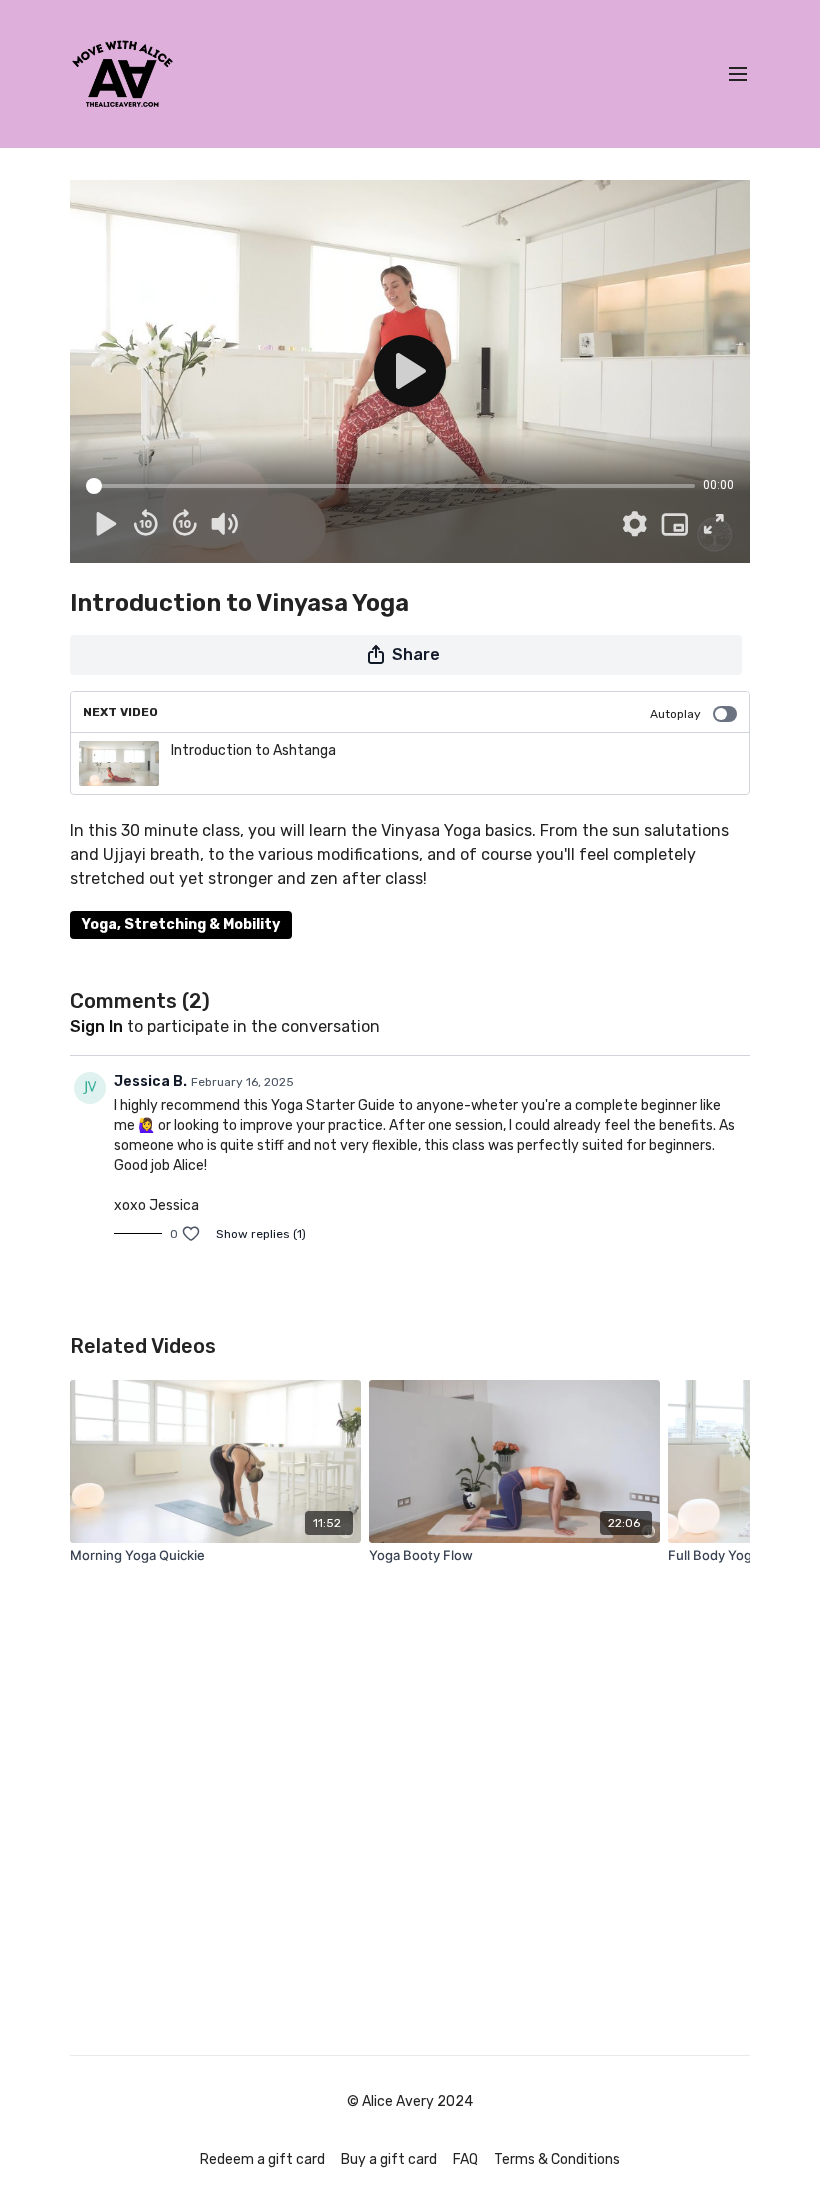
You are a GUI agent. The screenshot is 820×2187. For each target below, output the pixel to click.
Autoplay (675, 714)
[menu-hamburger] (738, 74)
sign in (96, 1026)
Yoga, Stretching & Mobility (181, 924)
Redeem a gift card (262, 2159)
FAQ (465, 2159)
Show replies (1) (261, 1234)
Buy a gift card (389, 2159)
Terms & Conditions (557, 2159)
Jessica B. (150, 1081)
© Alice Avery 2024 (410, 2102)
